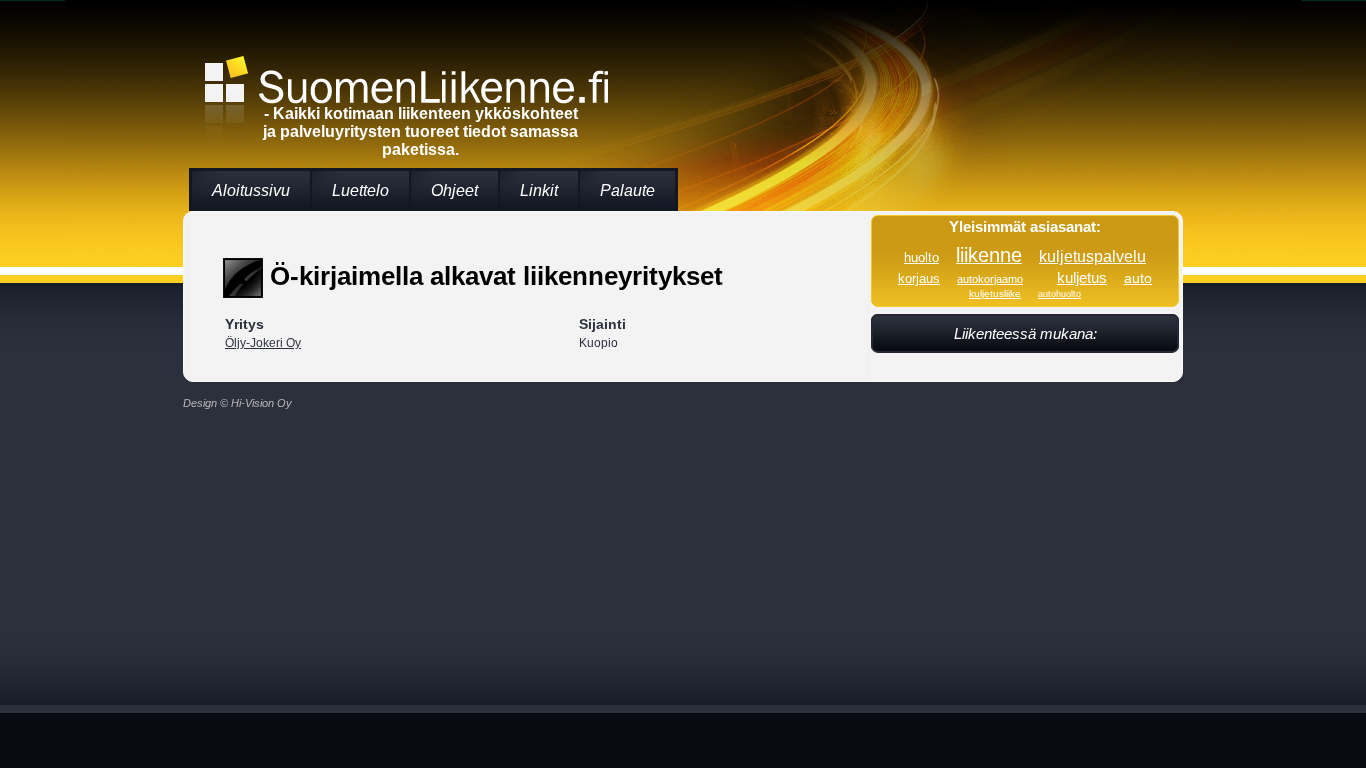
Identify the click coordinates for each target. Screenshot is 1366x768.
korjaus (919, 279)
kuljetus (1082, 277)
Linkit (539, 190)
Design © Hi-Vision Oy (237, 403)
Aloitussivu (251, 190)
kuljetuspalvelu (1092, 256)
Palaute (627, 190)
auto (1138, 278)
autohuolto (1059, 294)
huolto (921, 257)
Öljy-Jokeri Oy (263, 343)
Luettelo (360, 190)
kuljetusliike (995, 293)
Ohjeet (454, 190)
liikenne (989, 255)
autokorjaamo (990, 279)
